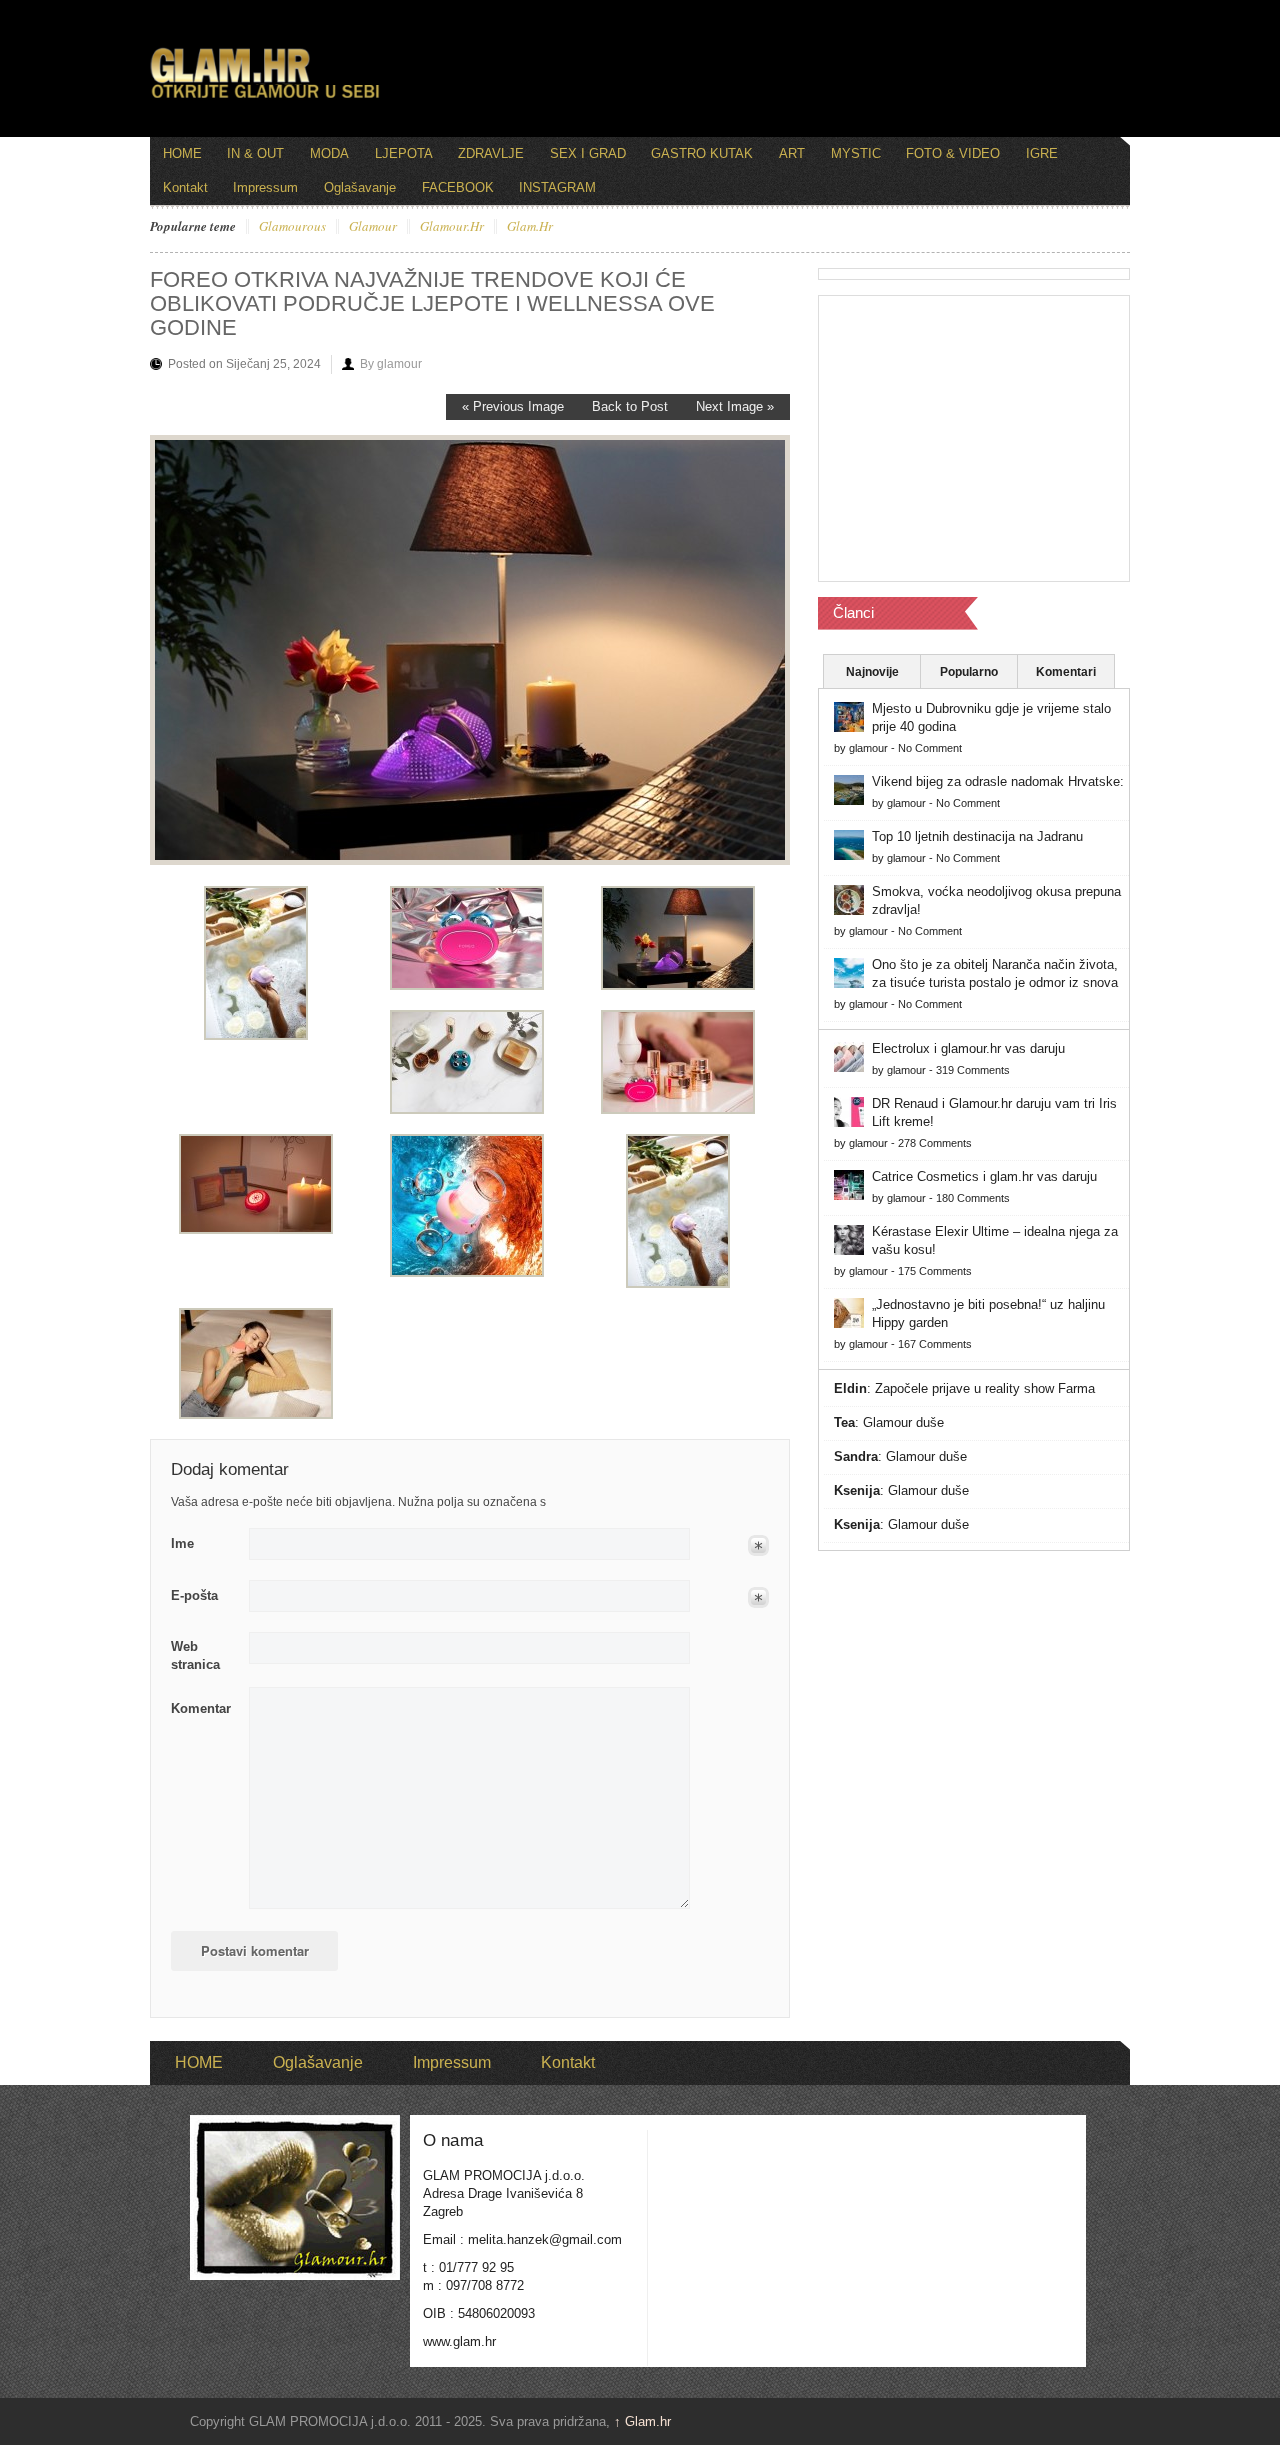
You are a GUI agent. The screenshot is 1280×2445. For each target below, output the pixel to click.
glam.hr (530, 227)
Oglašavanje (360, 187)
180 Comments (973, 1198)
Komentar (201, 1708)
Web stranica (195, 1655)
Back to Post (630, 406)
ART (792, 153)
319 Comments (973, 1070)
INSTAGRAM (557, 187)
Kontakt (185, 187)
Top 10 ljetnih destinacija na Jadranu (977, 836)
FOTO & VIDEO (953, 153)
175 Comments (935, 1271)
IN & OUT (255, 153)
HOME (182, 153)
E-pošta (194, 1595)
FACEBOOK (458, 187)
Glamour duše (903, 1422)
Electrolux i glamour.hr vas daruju (968, 1048)
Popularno (969, 672)
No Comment (930, 748)
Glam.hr (642, 2421)
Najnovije (872, 672)
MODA (329, 153)
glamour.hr (452, 227)
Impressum (265, 187)
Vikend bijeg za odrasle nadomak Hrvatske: (998, 781)
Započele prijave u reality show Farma (985, 1388)
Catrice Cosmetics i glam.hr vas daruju (984, 1176)
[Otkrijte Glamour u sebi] (265, 98)
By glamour (391, 364)
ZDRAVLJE (491, 153)
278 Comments (935, 1143)
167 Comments (935, 1344)
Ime (182, 1543)
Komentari (1066, 672)
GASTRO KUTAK (702, 153)
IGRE (1042, 153)
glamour (373, 227)
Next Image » (735, 406)
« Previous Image (513, 406)
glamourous (292, 227)
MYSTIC (856, 153)
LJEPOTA (404, 153)
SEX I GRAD (588, 153)
